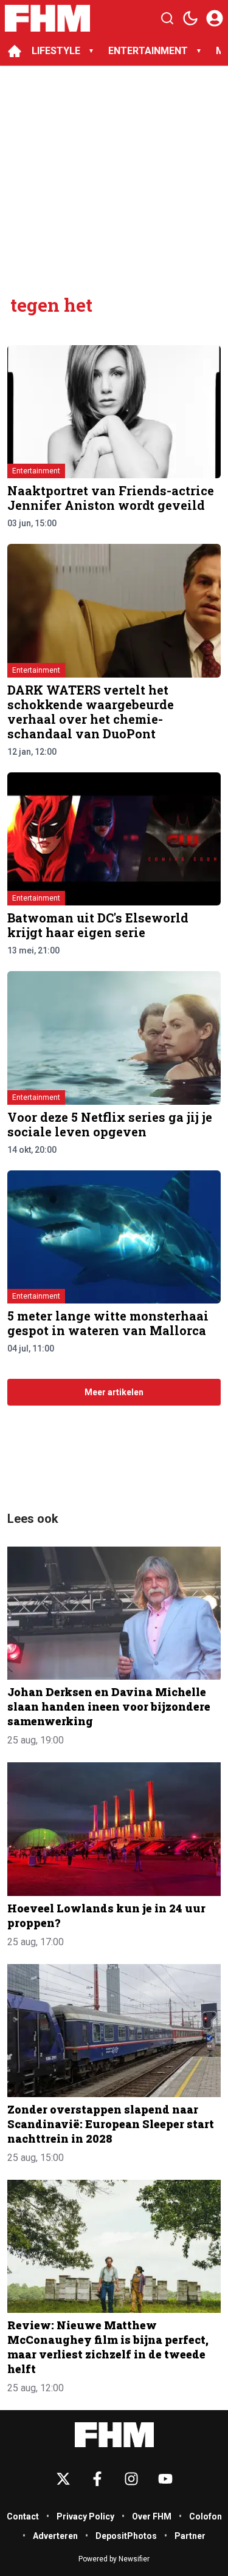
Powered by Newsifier (114, 2559)
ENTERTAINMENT (148, 51)
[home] (15, 51)
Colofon (206, 2516)
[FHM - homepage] (47, 18)
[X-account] (63, 2479)
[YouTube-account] (165, 2479)
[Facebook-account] (97, 2479)
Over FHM (152, 2516)
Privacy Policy (85, 2516)
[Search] (167, 18)
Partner (190, 2536)
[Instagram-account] (131, 2479)
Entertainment (36, 471)
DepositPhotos (126, 2536)
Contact (23, 2516)
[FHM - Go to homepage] (114, 2435)
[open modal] (215, 18)
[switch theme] (190, 18)
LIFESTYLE (56, 51)
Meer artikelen (114, 1392)
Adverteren (55, 2536)
